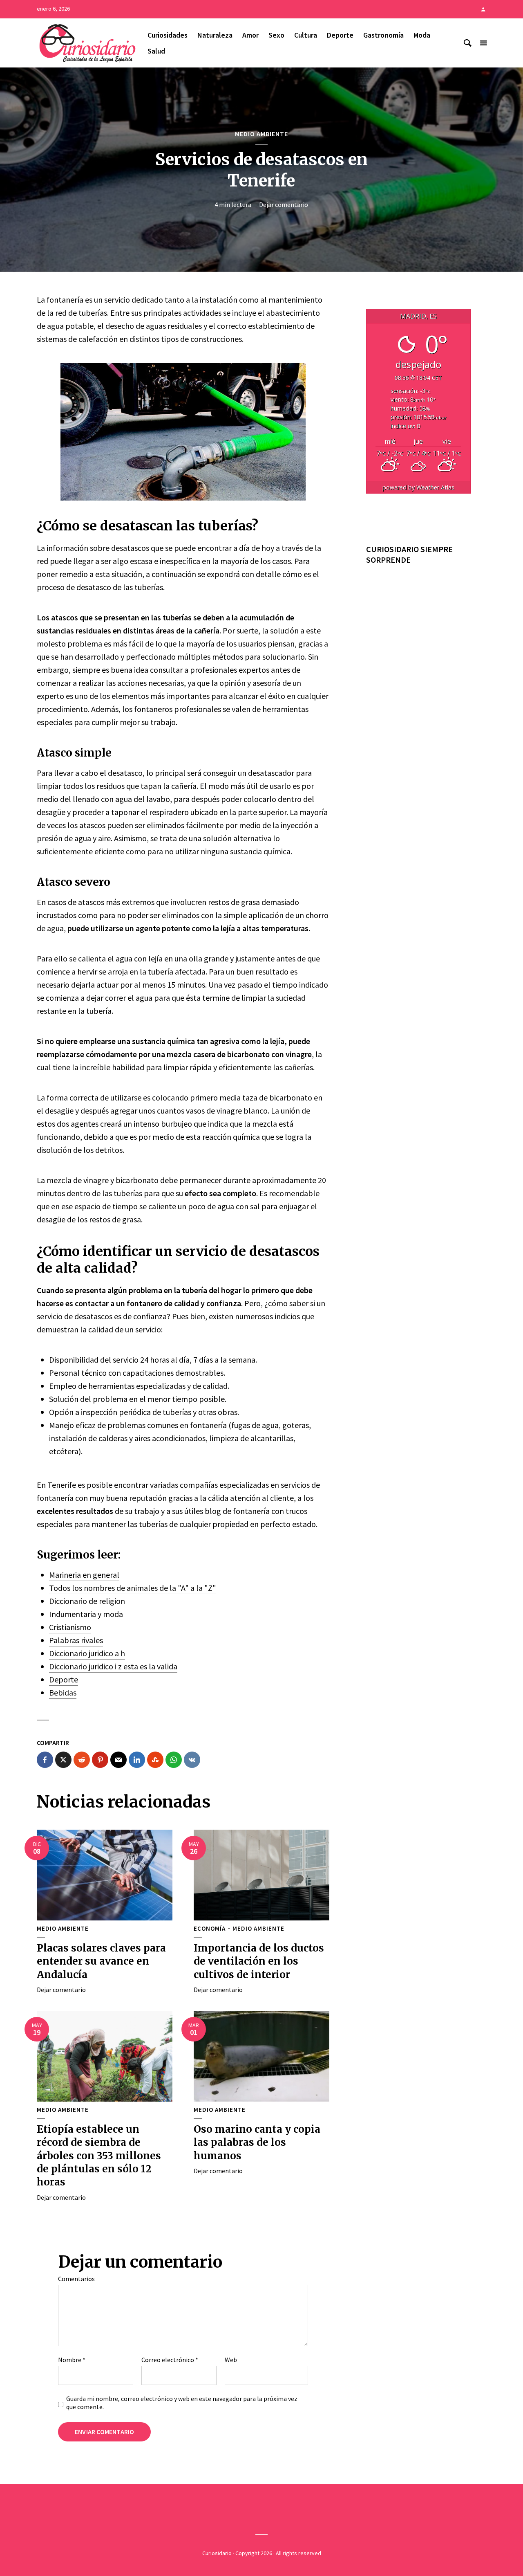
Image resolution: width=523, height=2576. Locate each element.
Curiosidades (168, 35)
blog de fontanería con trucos (256, 1511)
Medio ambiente (261, 134)
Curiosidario (217, 2553)
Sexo (276, 35)
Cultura (306, 35)
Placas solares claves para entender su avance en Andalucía (101, 1961)
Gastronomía (383, 35)
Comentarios (76, 2279)
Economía (210, 1929)
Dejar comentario (284, 204)
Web (231, 2360)
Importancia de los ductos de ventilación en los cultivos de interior (259, 1961)
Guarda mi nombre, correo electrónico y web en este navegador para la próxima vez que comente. (182, 2403)
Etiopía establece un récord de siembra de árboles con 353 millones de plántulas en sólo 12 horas (99, 2156)
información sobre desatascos (98, 548)
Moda (422, 35)
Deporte (340, 35)
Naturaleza (215, 35)
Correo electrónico (170, 2360)
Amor (250, 35)
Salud (156, 51)
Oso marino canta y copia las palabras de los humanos (257, 2143)
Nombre (72, 2360)
